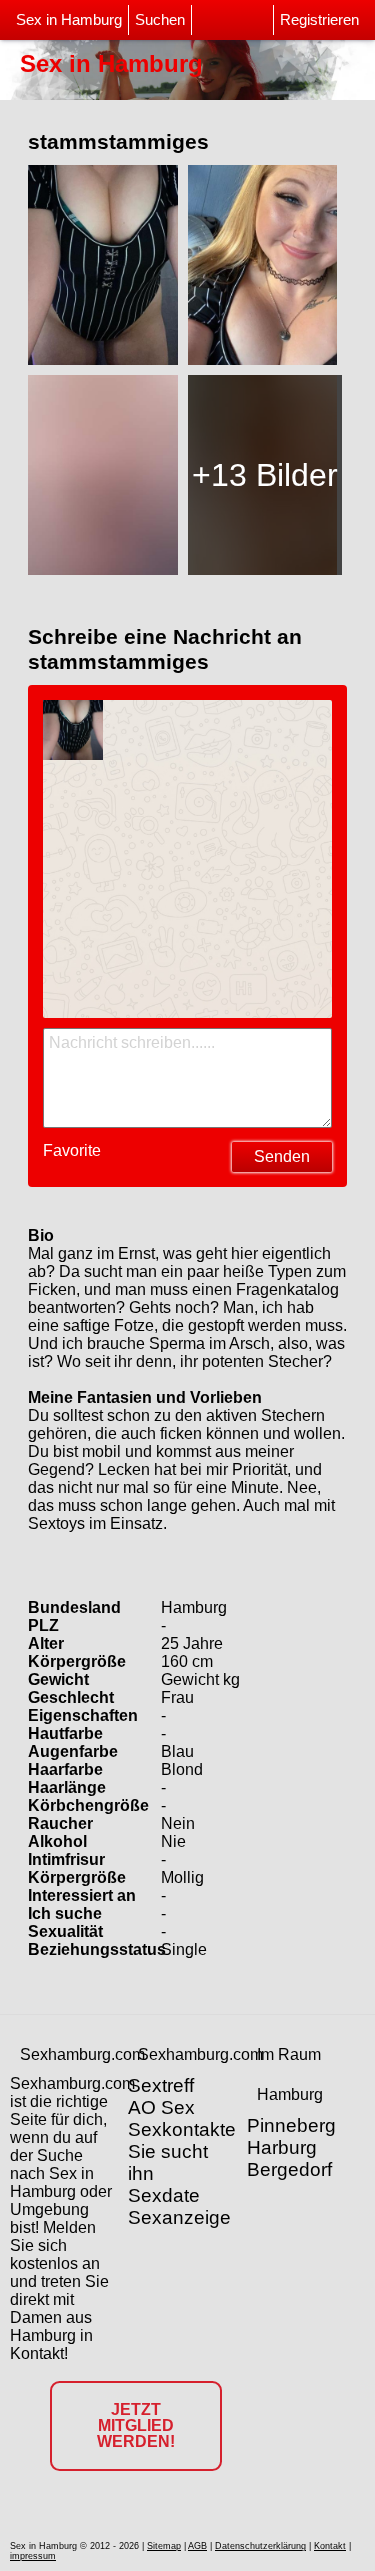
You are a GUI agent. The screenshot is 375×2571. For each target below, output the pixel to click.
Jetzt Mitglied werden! (136, 2425)
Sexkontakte (182, 2129)
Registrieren (319, 20)
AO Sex (161, 2107)
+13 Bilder (265, 475)
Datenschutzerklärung (260, 2546)
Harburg (282, 2147)
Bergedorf (289, 2169)
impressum (33, 2556)
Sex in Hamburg (69, 20)
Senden (282, 1156)
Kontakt (330, 2546)
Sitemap (164, 2546)
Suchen (160, 20)
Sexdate (164, 2195)
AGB (197, 2546)
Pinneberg (291, 2125)
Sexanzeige (179, 2217)
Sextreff (161, 2085)
